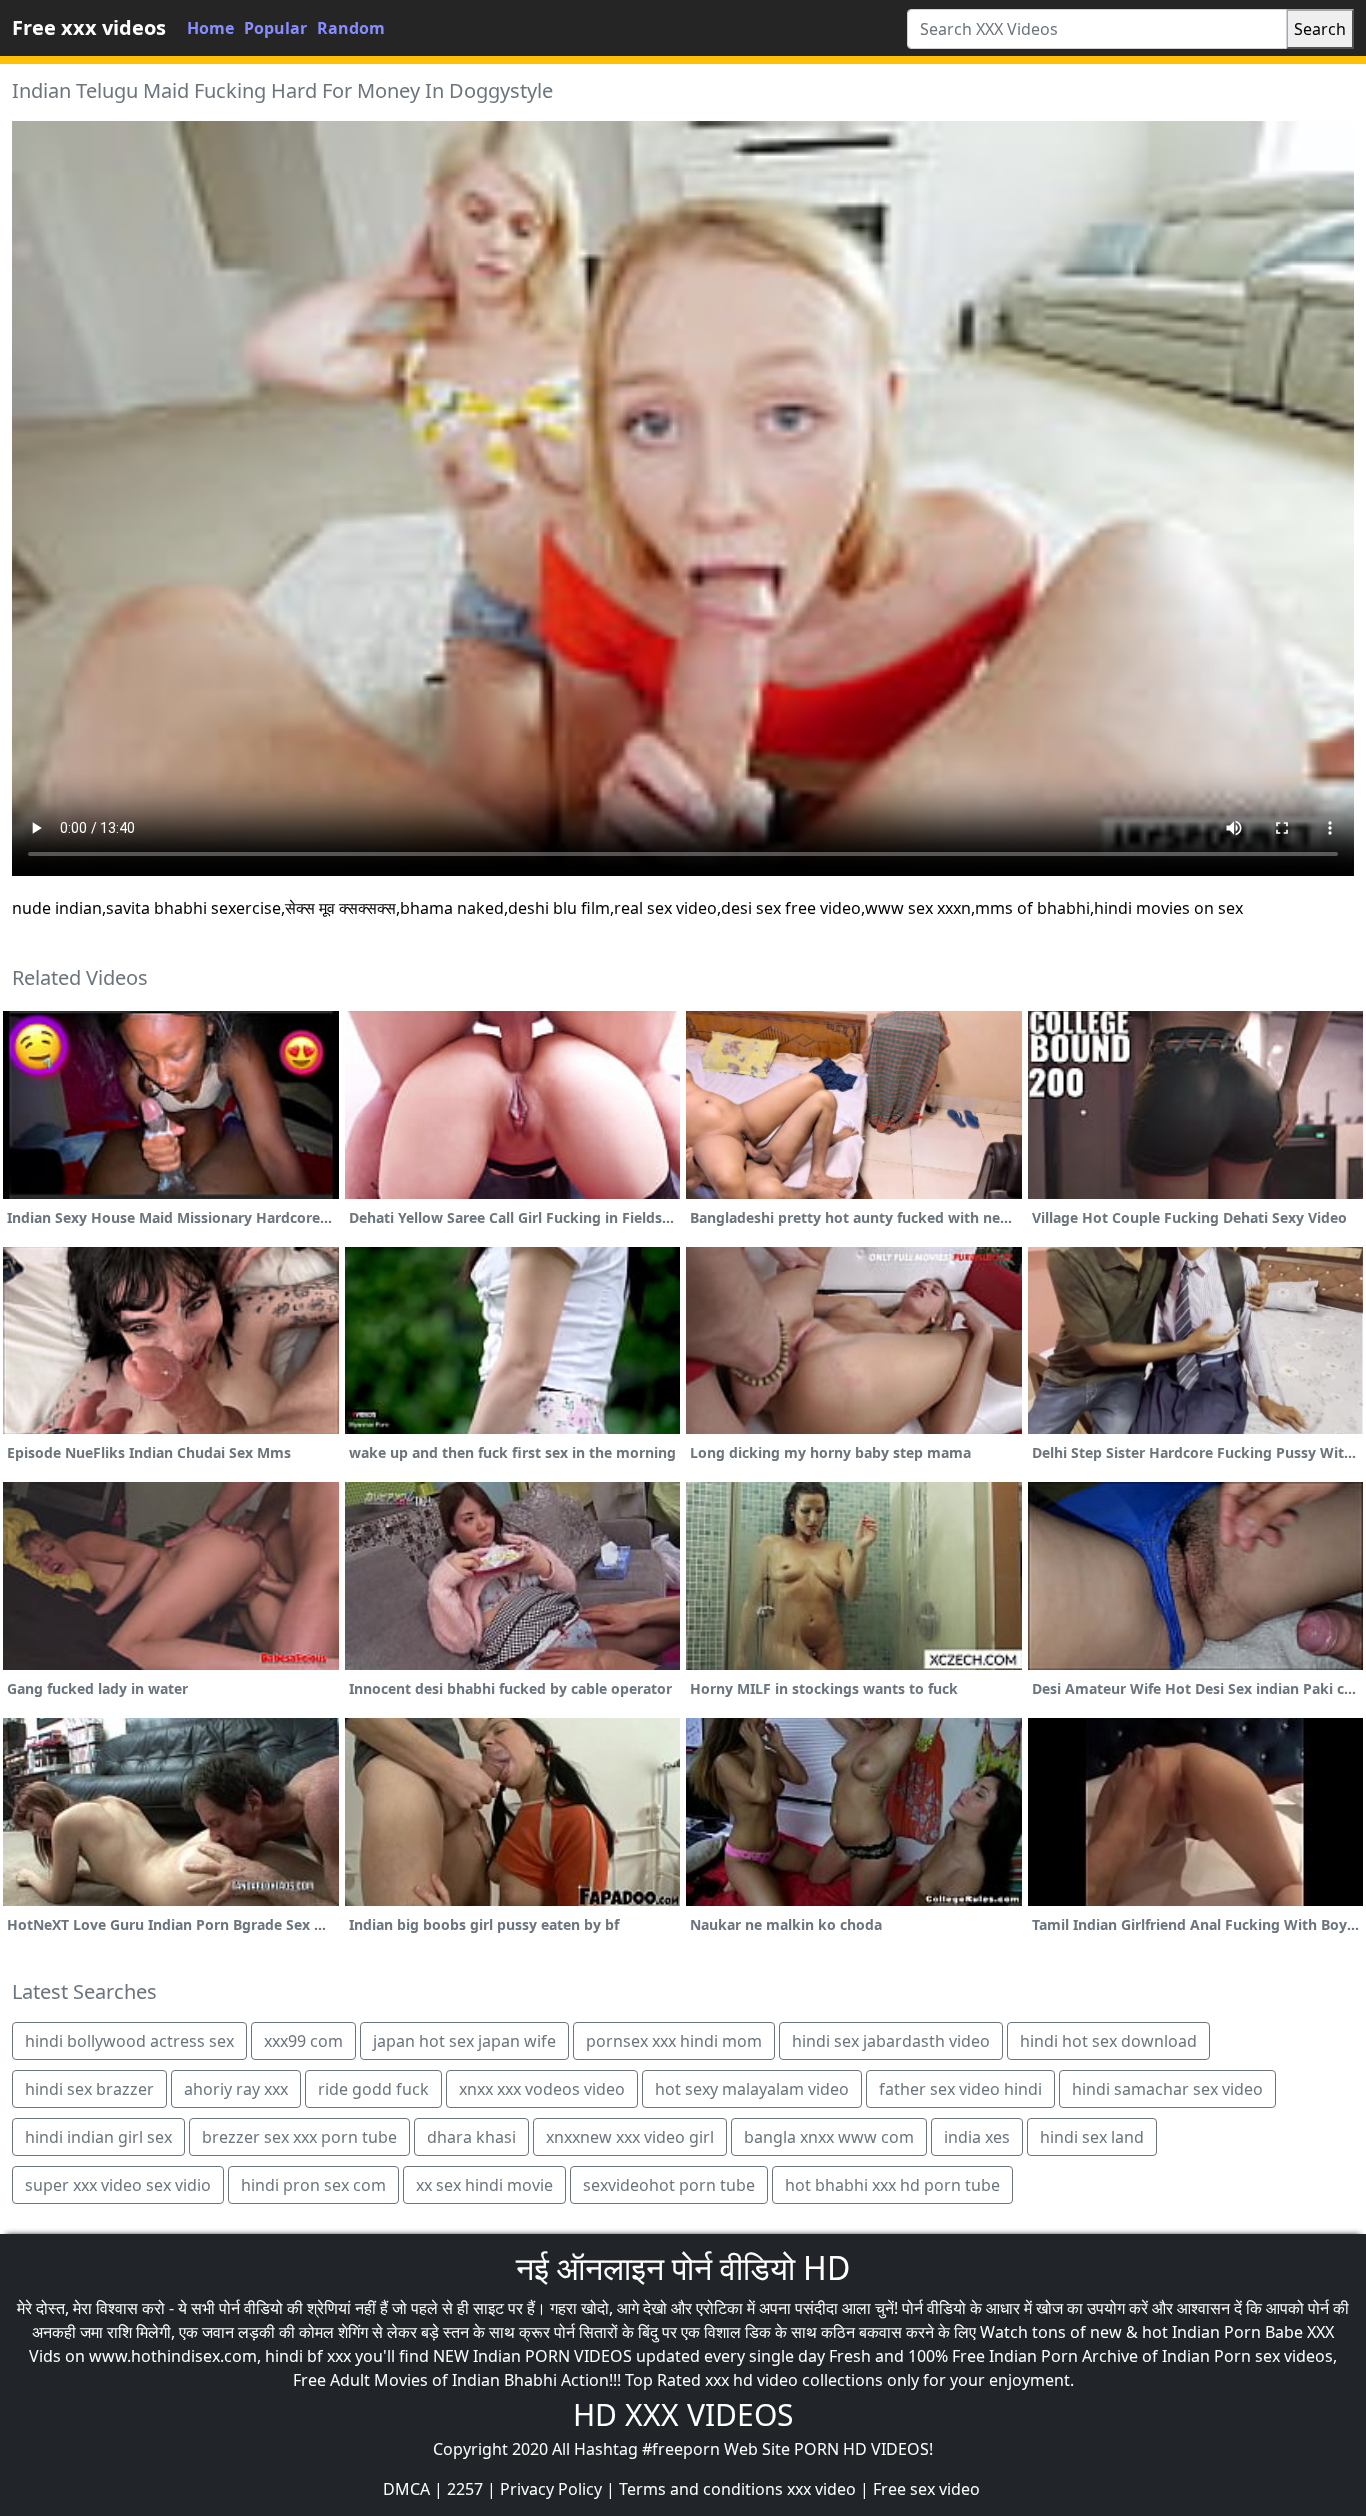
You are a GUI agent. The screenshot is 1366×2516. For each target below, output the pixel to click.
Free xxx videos (89, 27)
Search (1320, 29)
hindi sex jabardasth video (891, 2041)
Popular (275, 28)
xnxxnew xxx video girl (630, 2137)
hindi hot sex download (1108, 2041)
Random (351, 28)
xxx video (821, 2489)
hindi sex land (1092, 2137)
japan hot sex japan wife (464, 2041)
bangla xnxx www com (829, 2137)
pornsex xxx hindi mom (674, 2041)
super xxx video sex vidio (118, 2185)
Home (210, 28)
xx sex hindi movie (484, 2185)
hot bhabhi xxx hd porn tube (892, 2185)
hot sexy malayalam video (752, 2089)
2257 (465, 2489)
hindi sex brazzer (89, 2089)
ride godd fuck (373, 2089)
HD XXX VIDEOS (683, 2414)
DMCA (406, 2489)
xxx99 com (303, 2041)
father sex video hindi (960, 2089)
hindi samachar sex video (1167, 2089)
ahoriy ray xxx (236, 2089)
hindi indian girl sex (98, 2137)
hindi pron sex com (313, 2185)
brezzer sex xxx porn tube (299, 2137)
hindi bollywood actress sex (129, 2041)
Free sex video (926, 2489)
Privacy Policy (551, 2489)
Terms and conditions (701, 2489)
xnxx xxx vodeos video (542, 2089)
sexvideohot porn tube (669, 2185)
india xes (977, 2137)
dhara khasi (471, 2137)
